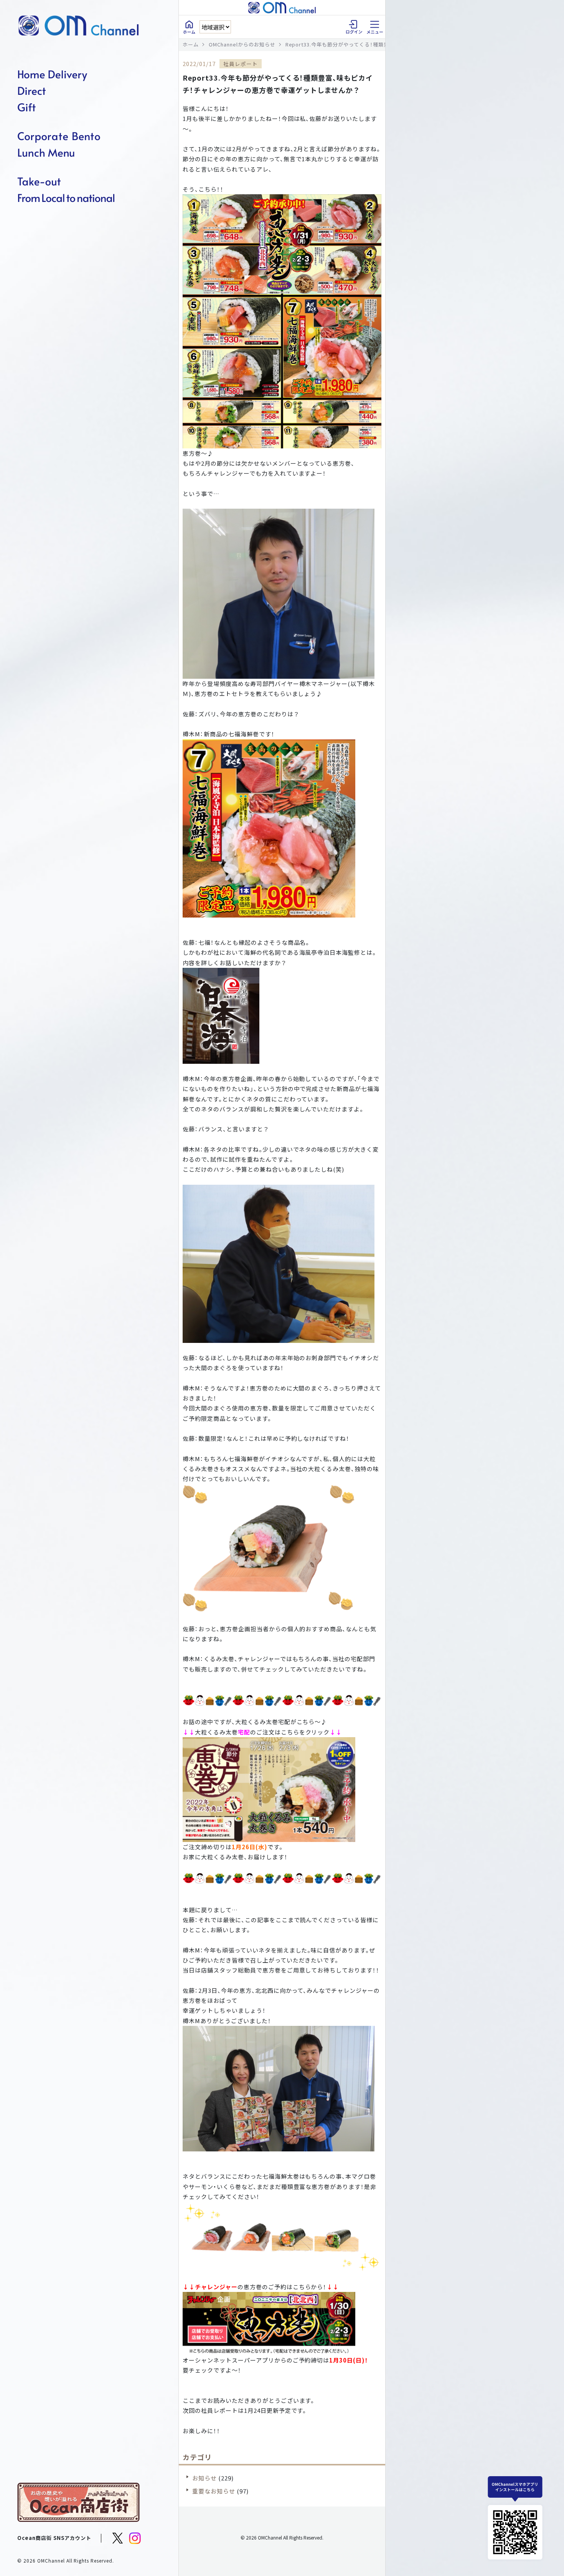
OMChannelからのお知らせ (242, 44)
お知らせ (204, 2478)
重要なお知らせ (214, 2491)
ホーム (191, 44)
